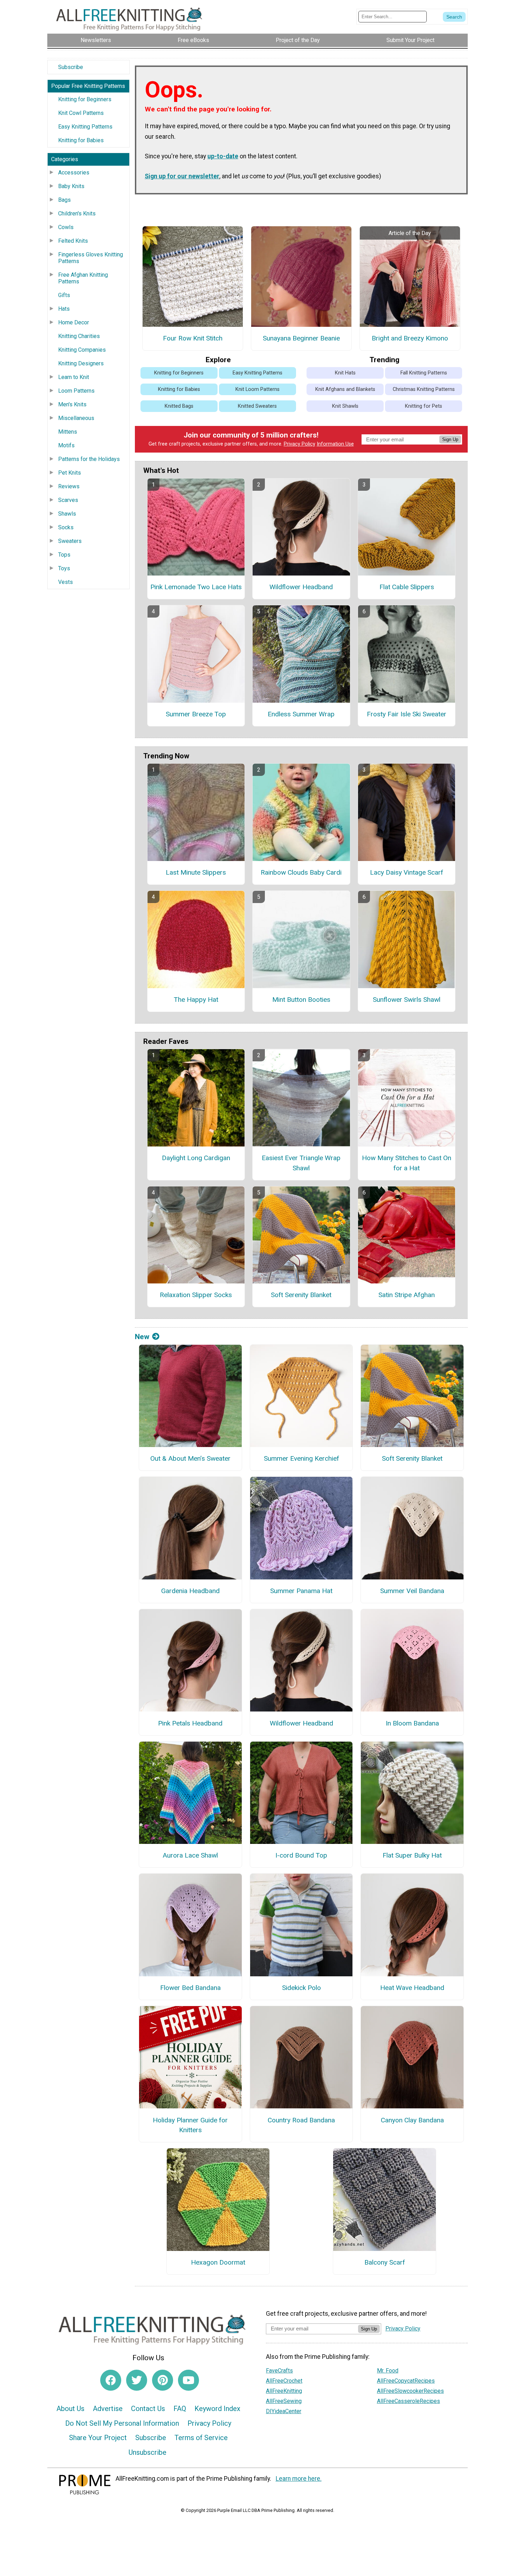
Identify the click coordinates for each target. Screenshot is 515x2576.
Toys (64, 568)
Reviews (69, 486)
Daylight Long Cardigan (196, 1158)
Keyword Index (217, 2409)
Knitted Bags (179, 406)
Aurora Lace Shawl (190, 1855)
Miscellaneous (76, 418)
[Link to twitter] (137, 2380)
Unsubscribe (147, 2452)
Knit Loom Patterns (257, 389)
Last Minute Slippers (196, 872)
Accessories (74, 173)
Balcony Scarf (385, 2262)
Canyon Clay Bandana (412, 2120)
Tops (64, 555)
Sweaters (70, 541)
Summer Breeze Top (196, 714)
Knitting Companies (82, 350)
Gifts (64, 295)
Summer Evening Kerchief (301, 1458)
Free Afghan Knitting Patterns (83, 278)
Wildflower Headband (301, 587)
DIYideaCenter (284, 2411)
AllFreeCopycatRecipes (406, 2381)
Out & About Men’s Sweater (190, 1458)
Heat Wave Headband (412, 1988)
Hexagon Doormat (218, 2262)
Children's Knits (77, 213)
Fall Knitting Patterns (424, 373)
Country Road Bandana (301, 2120)
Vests (66, 582)
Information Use (335, 444)
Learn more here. (299, 2479)
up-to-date (223, 156)
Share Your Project (98, 2438)
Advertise (108, 2409)
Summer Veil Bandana (412, 1591)
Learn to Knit (74, 377)
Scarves (68, 500)
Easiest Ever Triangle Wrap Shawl (301, 1163)
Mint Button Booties (301, 1000)
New (142, 1337)
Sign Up (450, 439)
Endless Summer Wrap (301, 714)
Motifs (66, 445)
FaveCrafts (279, 2371)
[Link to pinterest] (163, 2380)
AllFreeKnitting (284, 2391)
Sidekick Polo (301, 1988)
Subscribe (71, 67)
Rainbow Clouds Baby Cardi (301, 872)
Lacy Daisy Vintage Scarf (407, 872)
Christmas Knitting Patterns (424, 389)
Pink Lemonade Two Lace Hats (196, 587)
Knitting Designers (81, 363)
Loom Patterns (76, 391)
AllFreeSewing (284, 2401)
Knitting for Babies (81, 140)
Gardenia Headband (190, 1591)
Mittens (68, 432)
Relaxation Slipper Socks (196, 1295)
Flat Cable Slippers (407, 587)
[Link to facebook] (111, 2380)
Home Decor (74, 322)
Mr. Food (388, 2371)
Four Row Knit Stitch (193, 338)
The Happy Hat (196, 1000)
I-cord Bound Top (301, 1855)
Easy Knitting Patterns (85, 127)
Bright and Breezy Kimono (410, 338)
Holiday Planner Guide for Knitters (190, 2125)
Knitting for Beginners (85, 99)
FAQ (180, 2409)
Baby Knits (71, 186)
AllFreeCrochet (284, 2381)
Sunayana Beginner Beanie (301, 338)
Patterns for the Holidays (89, 459)
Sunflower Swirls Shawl (407, 1000)
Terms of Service (201, 2438)
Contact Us (148, 2409)
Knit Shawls (345, 406)
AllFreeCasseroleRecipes (408, 2401)
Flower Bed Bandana (190, 1988)
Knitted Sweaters (257, 406)
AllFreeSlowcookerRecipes (410, 2391)
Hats (64, 309)
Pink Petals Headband (190, 1723)
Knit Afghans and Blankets (345, 389)
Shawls (67, 514)
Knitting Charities (79, 336)
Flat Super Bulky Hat (412, 1855)
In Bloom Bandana (412, 1723)
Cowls (66, 227)
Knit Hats (345, 373)
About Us (70, 2409)
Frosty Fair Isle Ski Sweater (407, 714)
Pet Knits (70, 473)
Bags (64, 200)
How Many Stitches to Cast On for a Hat (407, 1163)
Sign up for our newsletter (182, 176)
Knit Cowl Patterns (81, 113)
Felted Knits (73, 241)
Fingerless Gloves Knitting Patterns (91, 258)
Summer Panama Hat (301, 1591)
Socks (66, 527)
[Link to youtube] (188, 2380)
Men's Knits (72, 404)
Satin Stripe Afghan (407, 1295)
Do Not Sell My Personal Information (122, 2423)
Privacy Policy (300, 444)
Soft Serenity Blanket (301, 1295)
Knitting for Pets (424, 406)
